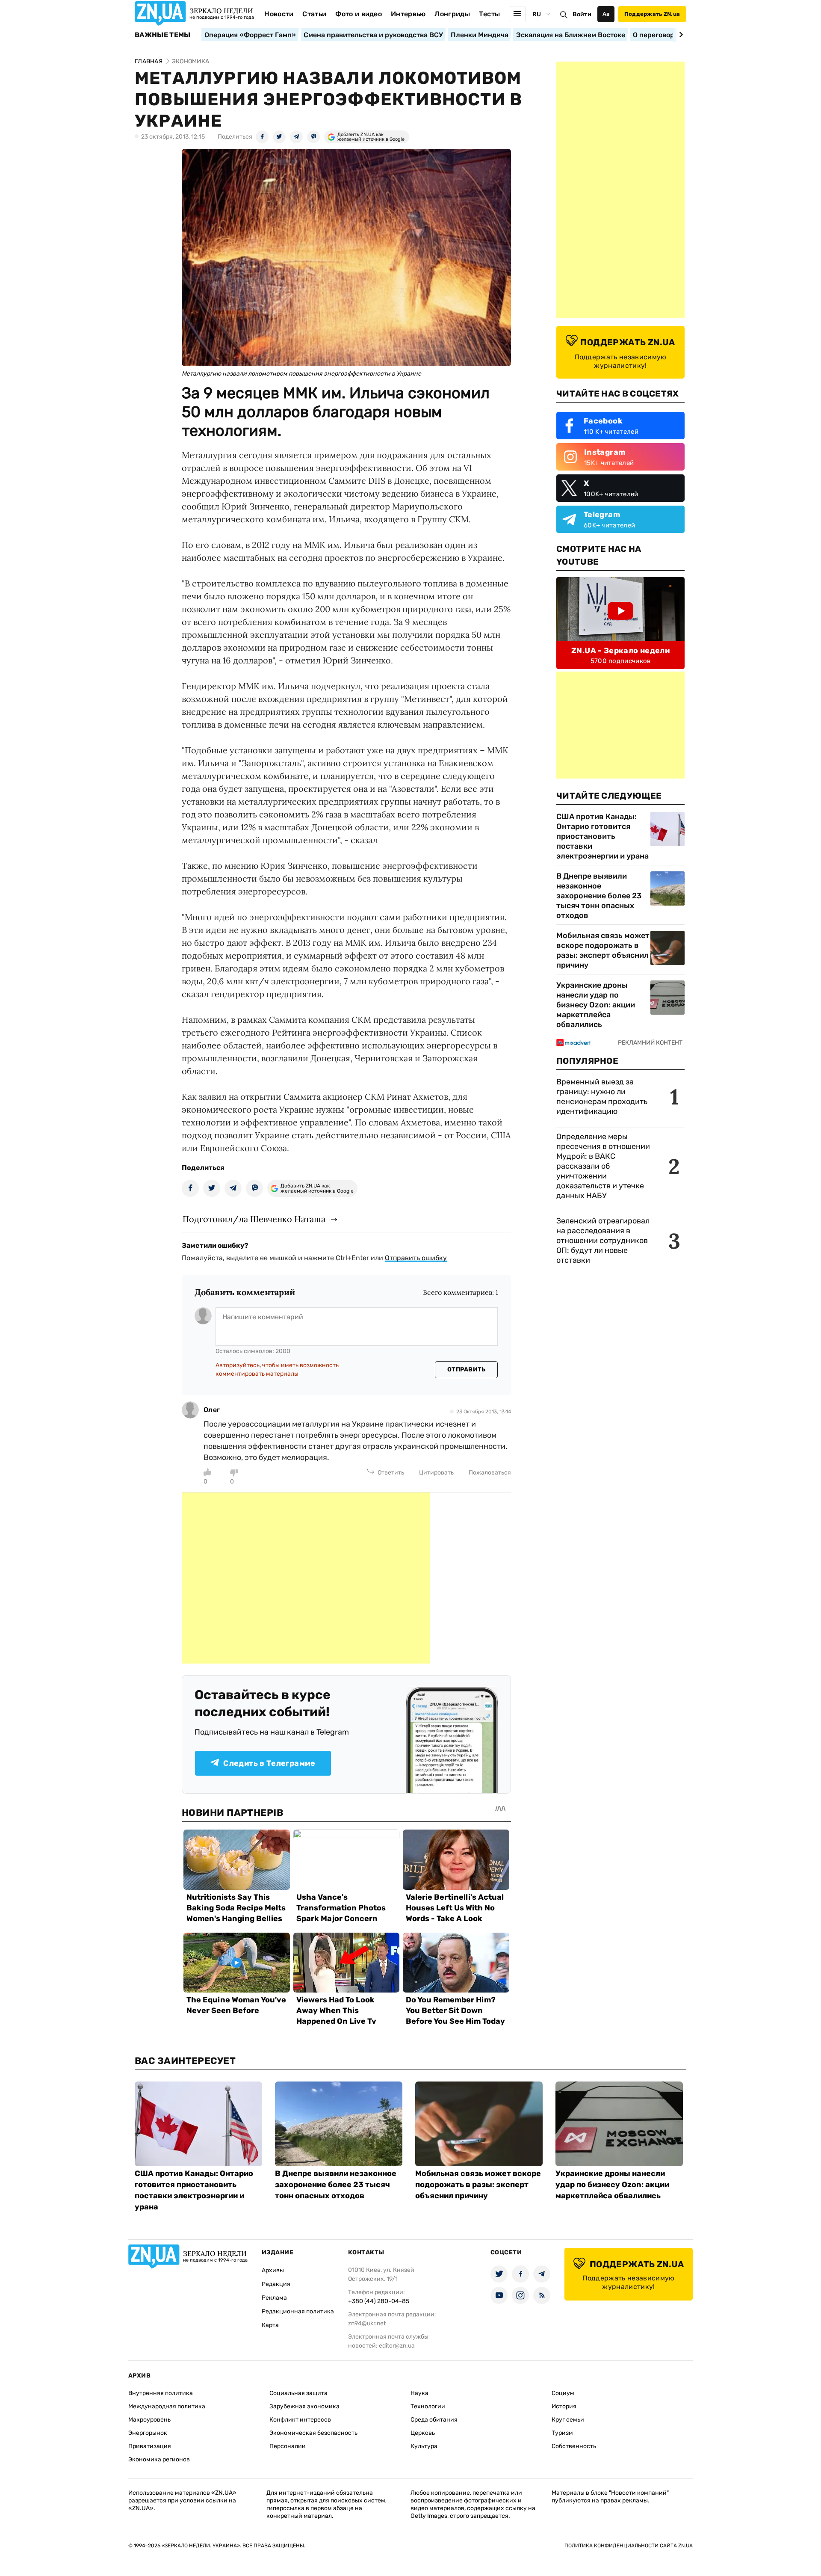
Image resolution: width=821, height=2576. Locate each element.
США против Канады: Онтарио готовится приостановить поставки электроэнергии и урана (602, 836)
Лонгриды (452, 14)
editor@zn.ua (397, 2346)
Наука (419, 2393)
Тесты (490, 14)
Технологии (428, 2406)
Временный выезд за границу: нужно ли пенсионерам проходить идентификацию (602, 1097)
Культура (424, 2446)
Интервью (408, 14)
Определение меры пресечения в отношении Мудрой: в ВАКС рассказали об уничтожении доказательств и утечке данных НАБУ (603, 1166)
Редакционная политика (298, 2311)
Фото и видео (359, 14)
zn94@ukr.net (367, 2323)
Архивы (273, 2270)
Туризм (562, 2433)
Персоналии (288, 2446)
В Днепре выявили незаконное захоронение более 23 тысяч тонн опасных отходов (599, 896)
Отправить (467, 1369)
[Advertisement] (306, 1578)
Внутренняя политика (161, 2393)
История (564, 2406)
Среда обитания (434, 2420)
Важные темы (163, 35)
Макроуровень (149, 2420)
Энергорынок (148, 2433)
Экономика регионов (159, 2459)
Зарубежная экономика (304, 2406)
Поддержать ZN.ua (652, 14)
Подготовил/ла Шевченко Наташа (254, 1219)
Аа (606, 14)
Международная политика (167, 2406)
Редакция (276, 2284)
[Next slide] (680, 35)
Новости (279, 14)
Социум (563, 2393)
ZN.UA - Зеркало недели (620, 651)
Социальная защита (298, 2393)
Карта (270, 2325)
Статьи (314, 14)
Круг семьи (568, 2420)
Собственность (574, 2446)
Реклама (274, 2298)
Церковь (423, 2433)
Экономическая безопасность (313, 2433)
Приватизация (150, 2446)
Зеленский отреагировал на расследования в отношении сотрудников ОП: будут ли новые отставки (603, 1241)
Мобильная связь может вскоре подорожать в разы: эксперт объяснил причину (603, 950)
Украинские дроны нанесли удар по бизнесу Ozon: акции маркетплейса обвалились (596, 1005)
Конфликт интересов (300, 2420)
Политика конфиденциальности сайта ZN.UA (629, 2546)
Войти (582, 14)
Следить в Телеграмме (269, 1763)
